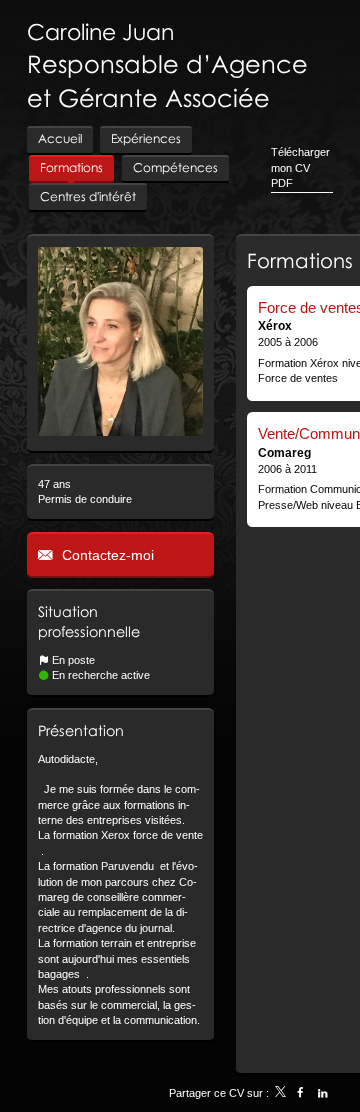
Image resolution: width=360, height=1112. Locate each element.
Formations (300, 260)
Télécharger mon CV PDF (300, 167)
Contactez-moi (106, 555)
